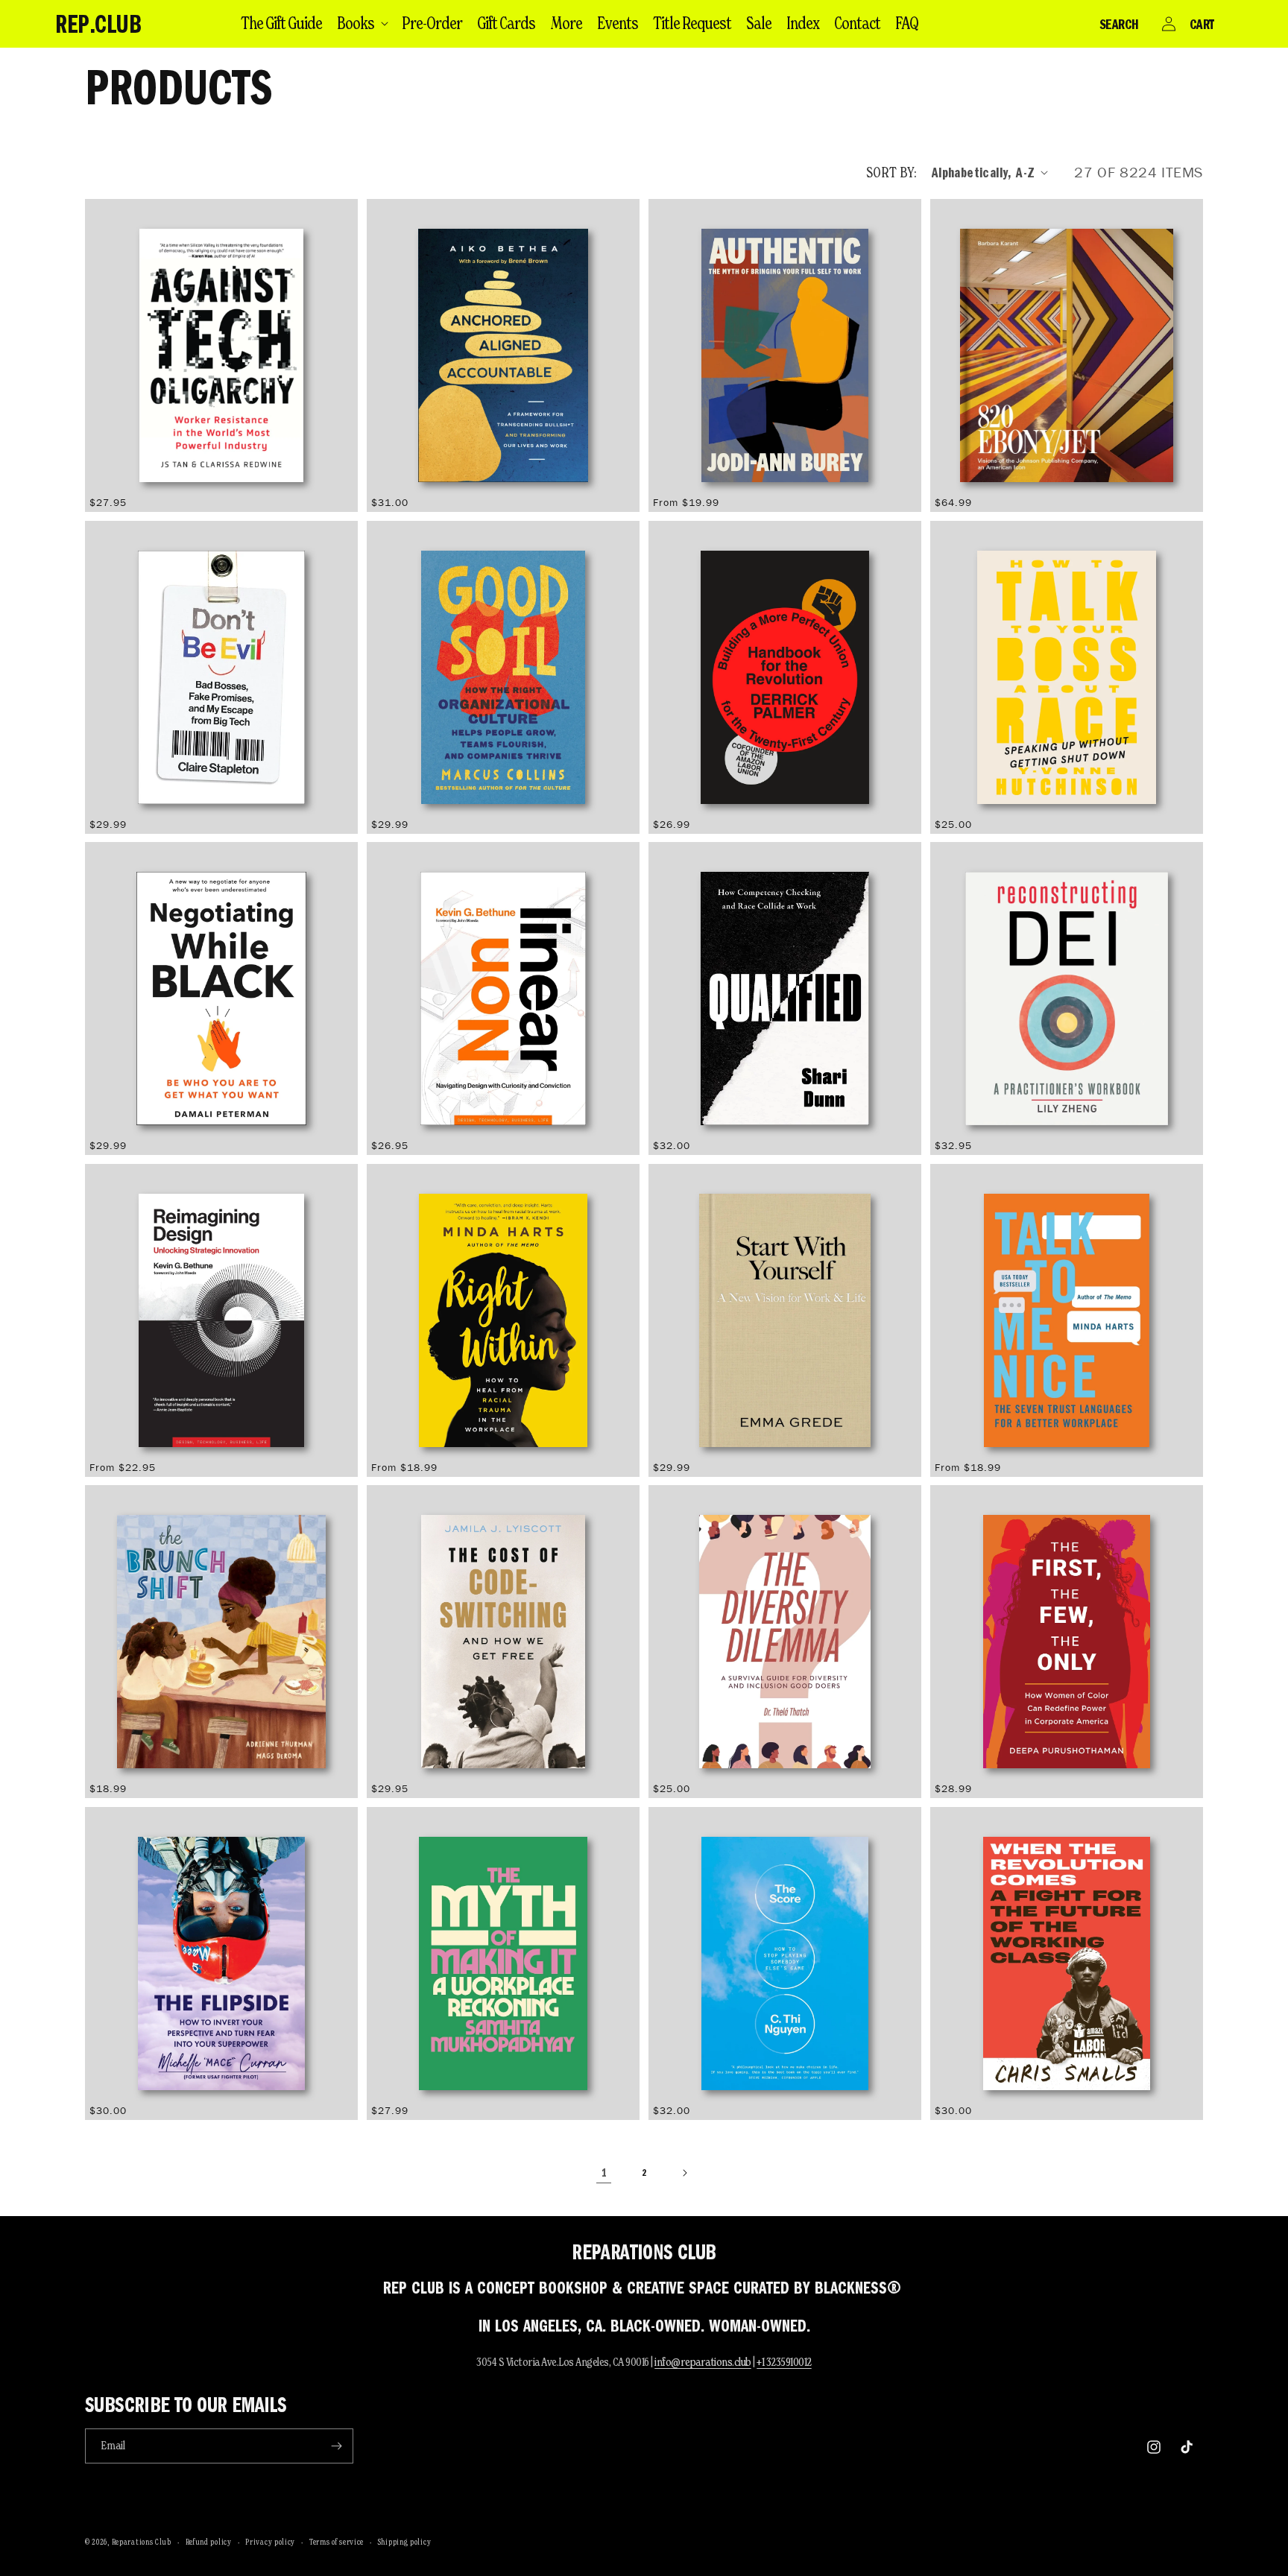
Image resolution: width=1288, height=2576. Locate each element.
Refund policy (209, 2542)
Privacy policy (270, 2542)
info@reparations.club (703, 2362)
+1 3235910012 (784, 2362)
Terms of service (337, 2542)
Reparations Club (142, 2542)
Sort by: (891, 172)
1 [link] (604, 2173)
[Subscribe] (336, 2446)
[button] (362, 23)
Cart (1202, 24)
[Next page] (684, 2173)
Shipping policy (405, 2542)
